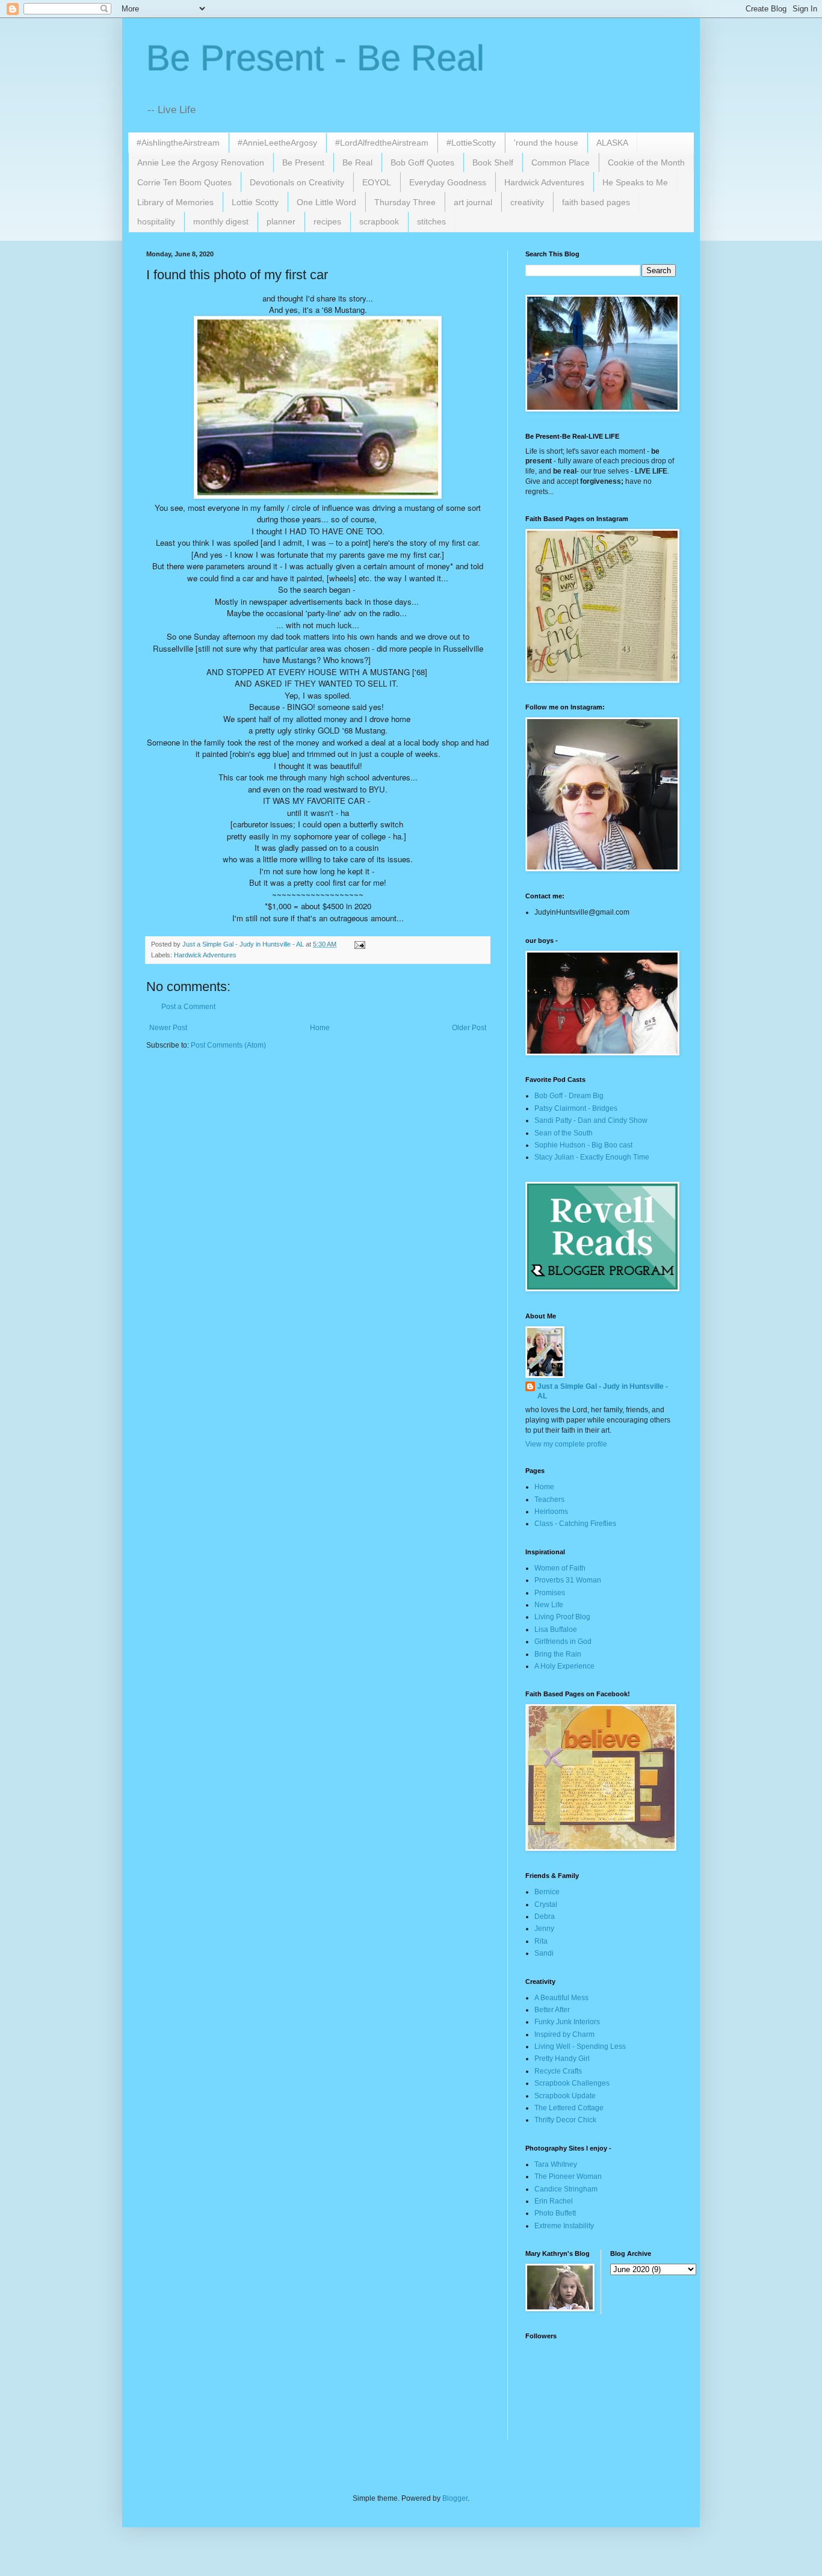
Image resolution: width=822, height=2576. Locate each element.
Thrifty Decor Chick (565, 2120)
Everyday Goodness (448, 182)
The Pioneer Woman (568, 2176)
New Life (549, 1605)
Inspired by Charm (564, 2034)
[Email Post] (359, 944)
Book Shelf (493, 162)
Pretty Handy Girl (562, 2059)
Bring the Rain (558, 1654)
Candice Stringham (566, 2189)
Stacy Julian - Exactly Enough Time (592, 1157)
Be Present (303, 162)
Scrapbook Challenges (572, 2083)
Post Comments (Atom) (228, 1045)
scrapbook (379, 221)
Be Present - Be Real (315, 58)
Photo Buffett (555, 2213)
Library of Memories (175, 202)
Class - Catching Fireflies (575, 1524)
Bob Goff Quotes (422, 162)
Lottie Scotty (255, 202)
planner (281, 221)
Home (320, 1028)
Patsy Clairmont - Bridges (576, 1108)
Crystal (546, 1904)
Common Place (561, 162)
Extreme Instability (564, 2226)
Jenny (544, 1929)
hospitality (156, 221)
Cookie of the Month (646, 162)
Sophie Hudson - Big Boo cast (583, 1145)
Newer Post (168, 1028)
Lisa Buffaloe (556, 1629)
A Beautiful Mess (561, 1998)
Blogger (455, 2498)
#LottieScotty (471, 143)
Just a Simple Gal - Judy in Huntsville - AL (603, 1391)
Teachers (549, 1500)
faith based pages (596, 202)
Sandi (544, 1953)
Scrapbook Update (565, 2096)
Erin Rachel (554, 2201)
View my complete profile (566, 1444)
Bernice (547, 1892)
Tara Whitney (556, 2164)
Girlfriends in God (563, 1642)
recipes (327, 221)
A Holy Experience (564, 1666)
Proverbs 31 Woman (568, 1580)
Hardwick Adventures (544, 182)
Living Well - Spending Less (580, 2046)
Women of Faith (560, 1568)
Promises (550, 1593)
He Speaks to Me (635, 182)
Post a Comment (188, 1007)
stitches (431, 221)
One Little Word (326, 202)
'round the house (546, 143)
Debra (545, 1917)
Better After (552, 2010)
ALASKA (612, 143)
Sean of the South (564, 1133)
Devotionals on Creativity (297, 182)
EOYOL (377, 182)
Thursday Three (405, 202)
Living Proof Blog (562, 1617)
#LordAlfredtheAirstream (382, 143)
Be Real (357, 162)
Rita (541, 1941)
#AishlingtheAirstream (178, 143)
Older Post (469, 1028)
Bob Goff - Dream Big (569, 1096)
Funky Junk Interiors (567, 2022)
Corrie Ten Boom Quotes (184, 182)
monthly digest (221, 221)
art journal (473, 202)
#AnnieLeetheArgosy (277, 143)
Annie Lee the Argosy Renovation (201, 162)
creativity (527, 202)
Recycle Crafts (558, 2071)
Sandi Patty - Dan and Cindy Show (591, 1120)
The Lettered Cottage (569, 2108)
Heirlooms (551, 1512)
